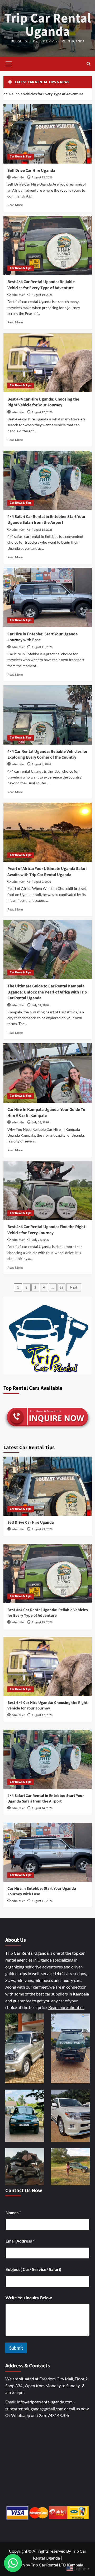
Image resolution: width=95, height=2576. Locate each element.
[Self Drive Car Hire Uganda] (48, 134)
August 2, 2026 (41, 882)
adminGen (19, 177)
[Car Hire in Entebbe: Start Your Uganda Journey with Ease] (48, 597)
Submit (16, 2348)
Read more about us (66, 2007)
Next (74, 1287)
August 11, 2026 (42, 647)
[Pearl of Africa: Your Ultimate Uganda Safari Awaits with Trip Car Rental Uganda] (48, 832)
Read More (15, 205)
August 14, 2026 (42, 530)
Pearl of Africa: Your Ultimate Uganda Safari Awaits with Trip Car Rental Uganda (47, 872)
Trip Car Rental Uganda (47, 25)
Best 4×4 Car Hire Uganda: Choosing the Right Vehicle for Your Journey (43, 402)
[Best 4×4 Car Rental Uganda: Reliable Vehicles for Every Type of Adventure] (48, 245)
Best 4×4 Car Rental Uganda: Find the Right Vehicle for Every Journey (46, 1230)
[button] (9, 63)
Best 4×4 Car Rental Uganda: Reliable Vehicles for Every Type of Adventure (41, 285)
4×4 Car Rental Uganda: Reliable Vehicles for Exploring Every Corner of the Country (47, 754)
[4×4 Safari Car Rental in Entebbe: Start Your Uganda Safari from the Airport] (48, 480)
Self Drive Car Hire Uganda (31, 170)
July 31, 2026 (40, 1005)
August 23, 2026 (42, 177)
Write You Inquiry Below (29, 2298)
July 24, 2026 (40, 1240)
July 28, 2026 (40, 1122)
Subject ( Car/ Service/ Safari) (33, 2269)
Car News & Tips (21, 157)
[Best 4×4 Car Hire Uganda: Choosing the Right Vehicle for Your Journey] (48, 363)
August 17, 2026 (42, 412)
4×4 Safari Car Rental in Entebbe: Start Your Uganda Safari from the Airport (46, 520)
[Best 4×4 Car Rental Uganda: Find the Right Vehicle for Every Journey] (48, 1190)
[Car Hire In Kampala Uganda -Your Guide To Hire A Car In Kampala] (48, 1073)
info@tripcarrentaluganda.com (45, 2402)
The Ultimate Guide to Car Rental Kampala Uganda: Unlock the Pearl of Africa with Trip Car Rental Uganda (47, 992)
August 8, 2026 (41, 764)
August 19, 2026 (42, 295)
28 (61, 1287)
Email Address (20, 2241)
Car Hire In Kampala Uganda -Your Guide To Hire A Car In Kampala (46, 1113)
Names (13, 2212)
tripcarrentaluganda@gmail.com (34, 2409)
